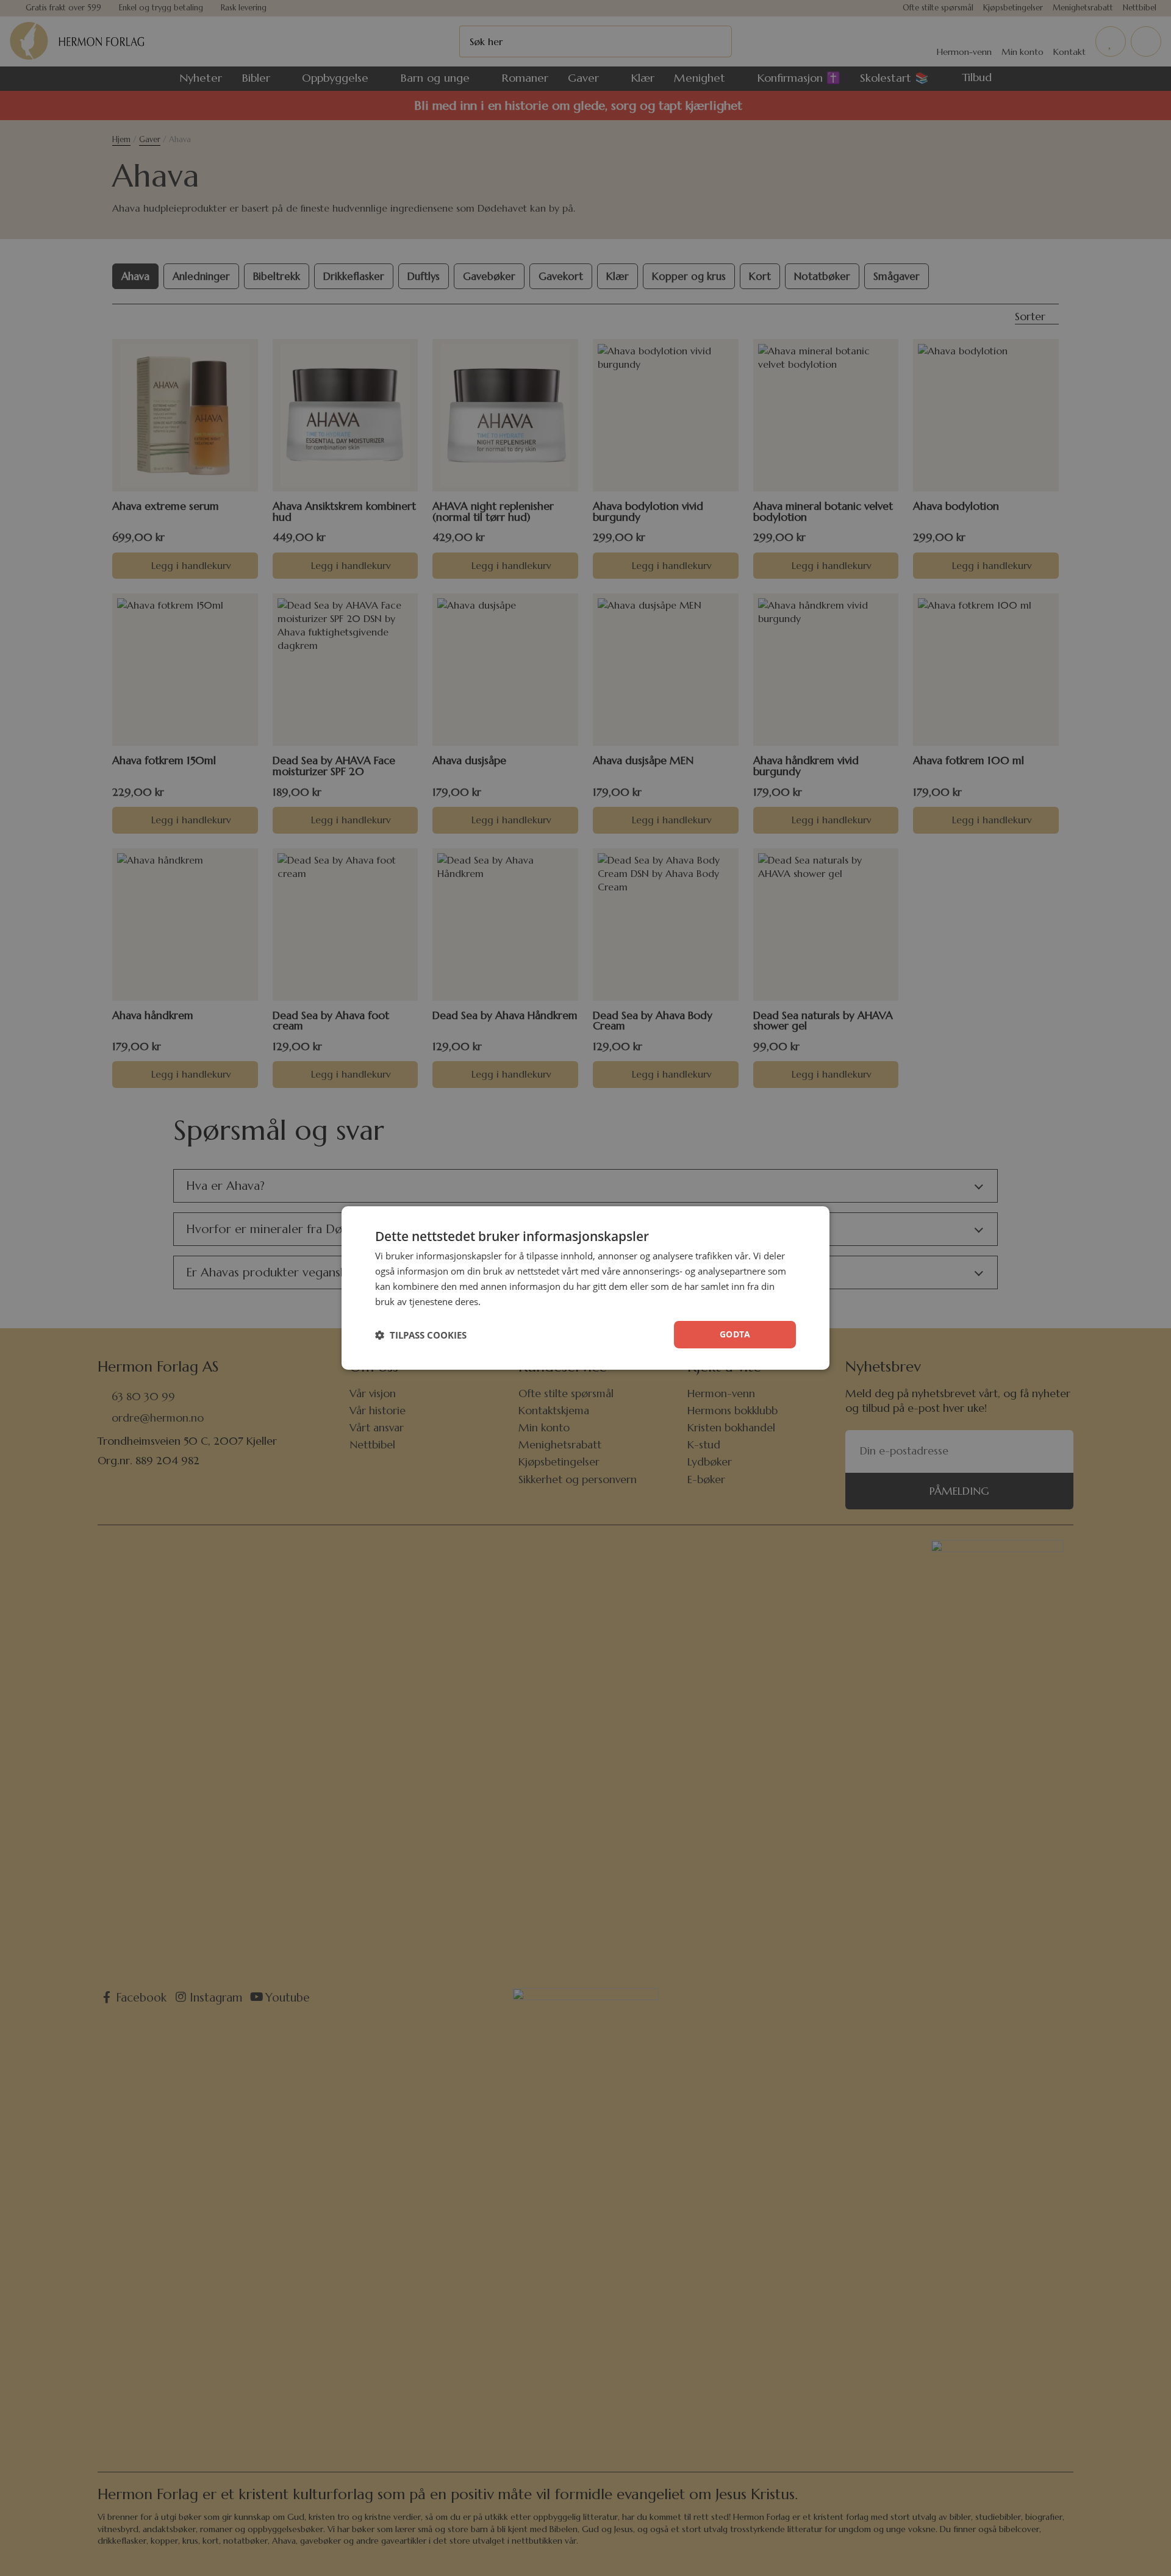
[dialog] (585, 1288)
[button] (421, 1335)
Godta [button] (735, 1334)
